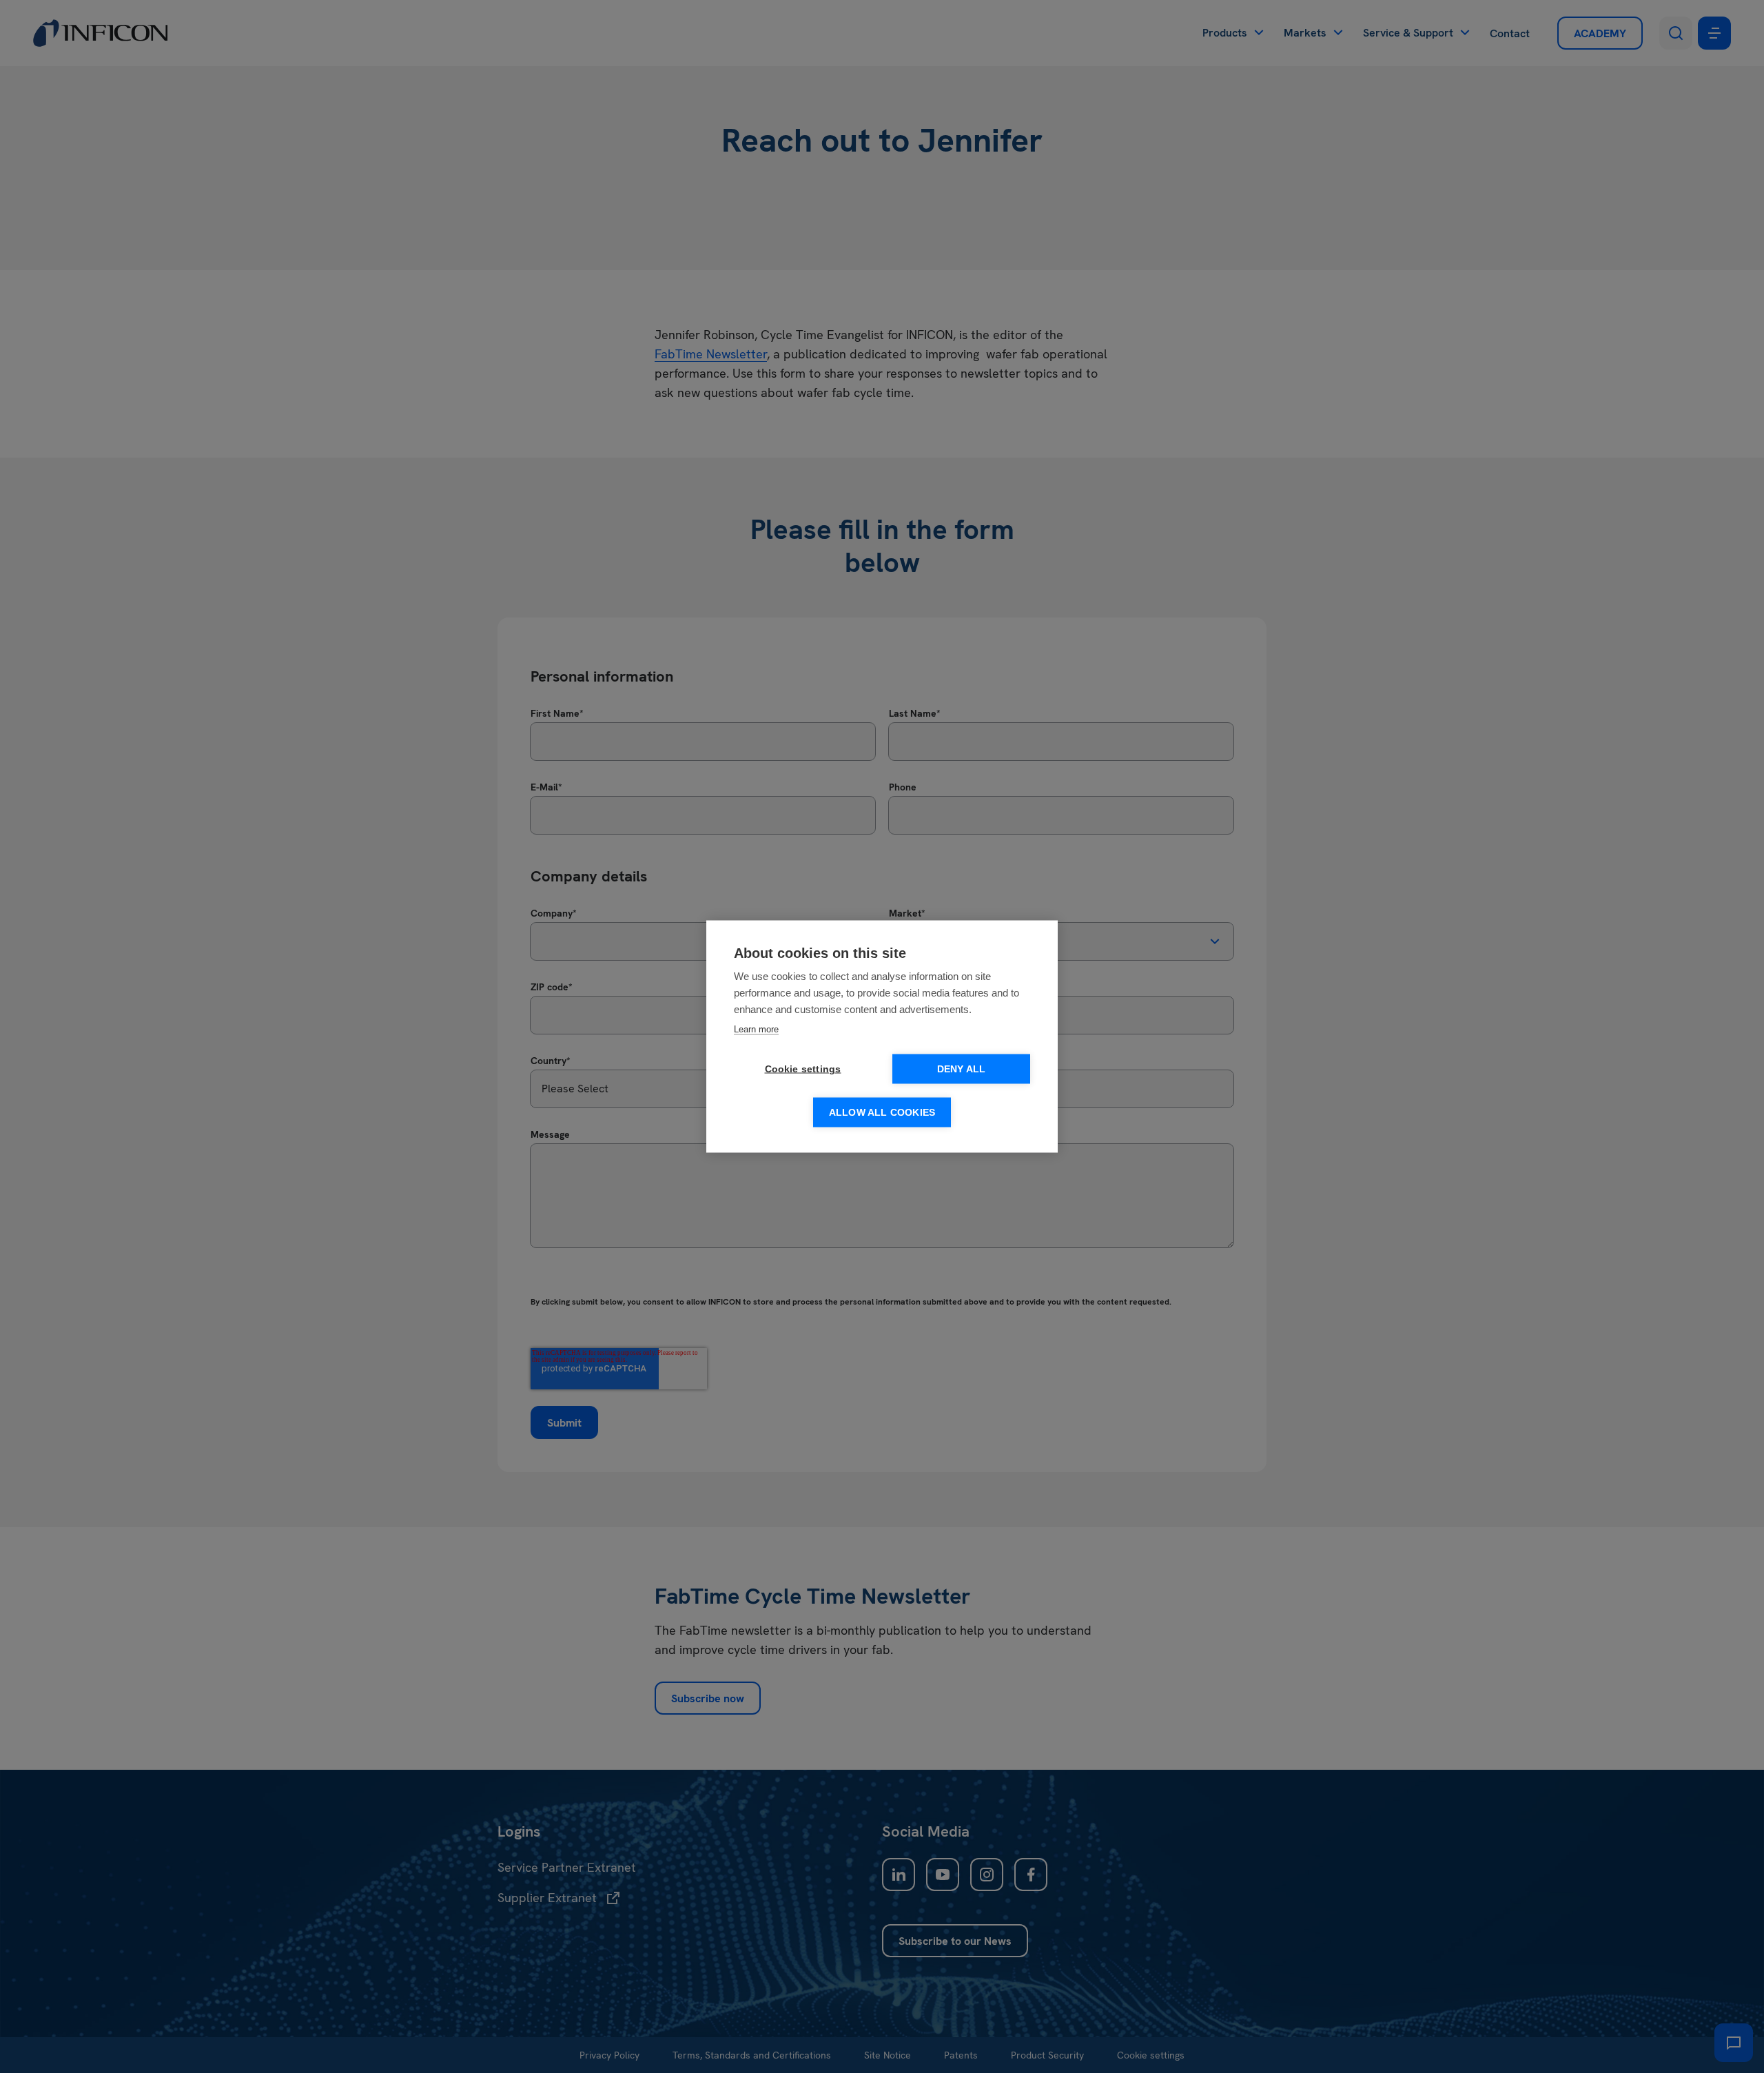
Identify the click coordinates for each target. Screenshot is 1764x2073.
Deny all (962, 1069)
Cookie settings (803, 1069)
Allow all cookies (882, 1113)
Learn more (756, 1029)
